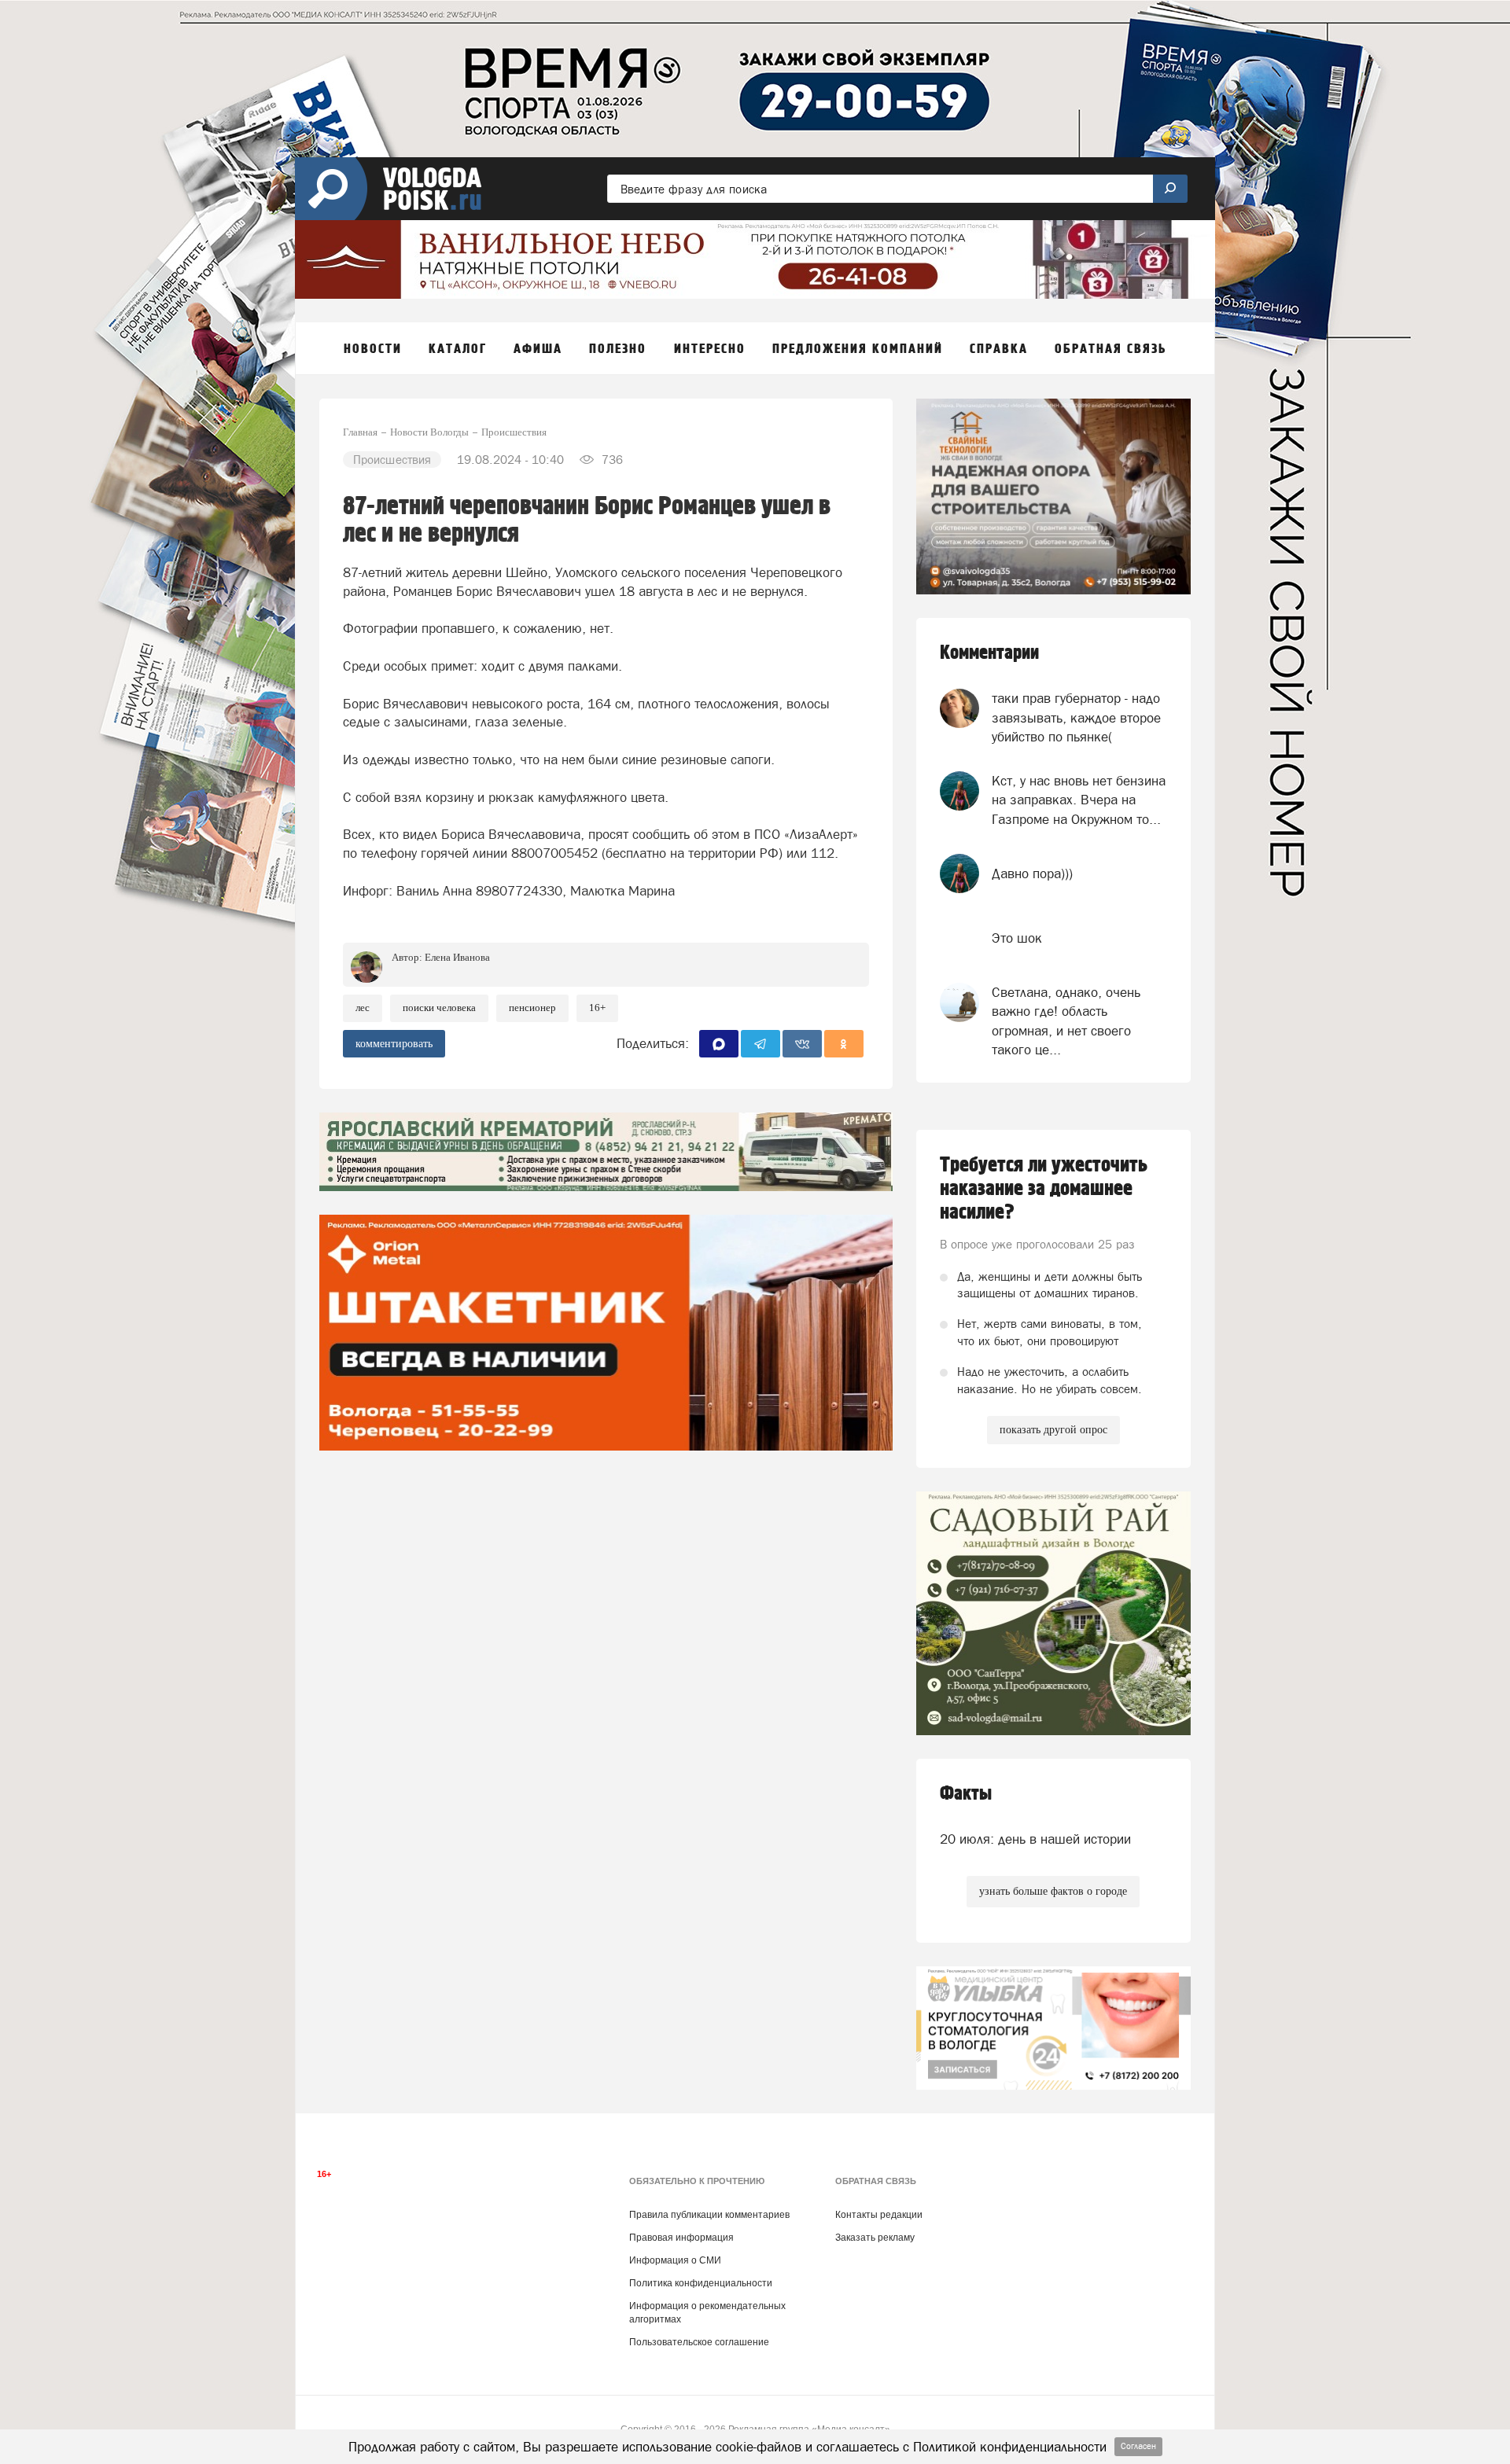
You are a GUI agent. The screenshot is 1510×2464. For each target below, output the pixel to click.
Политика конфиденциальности (701, 2283)
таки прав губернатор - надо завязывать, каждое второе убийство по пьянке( (1076, 717)
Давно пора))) (1032, 873)
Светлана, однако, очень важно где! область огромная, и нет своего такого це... (1066, 1021)
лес (363, 1008)
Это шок (1017, 938)
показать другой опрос (1053, 1430)
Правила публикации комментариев (709, 2215)
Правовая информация (681, 2238)
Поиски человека (439, 1008)
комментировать (394, 1044)
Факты (966, 1794)
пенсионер (532, 1008)
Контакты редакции (879, 2215)
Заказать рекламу (875, 2238)
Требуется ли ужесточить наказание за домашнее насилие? (1044, 1189)
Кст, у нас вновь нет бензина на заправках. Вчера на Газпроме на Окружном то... (1079, 800)
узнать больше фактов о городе (1053, 1891)
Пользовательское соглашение (699, 2342)
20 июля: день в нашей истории (1035, 1839)
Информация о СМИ (675, 2260)
